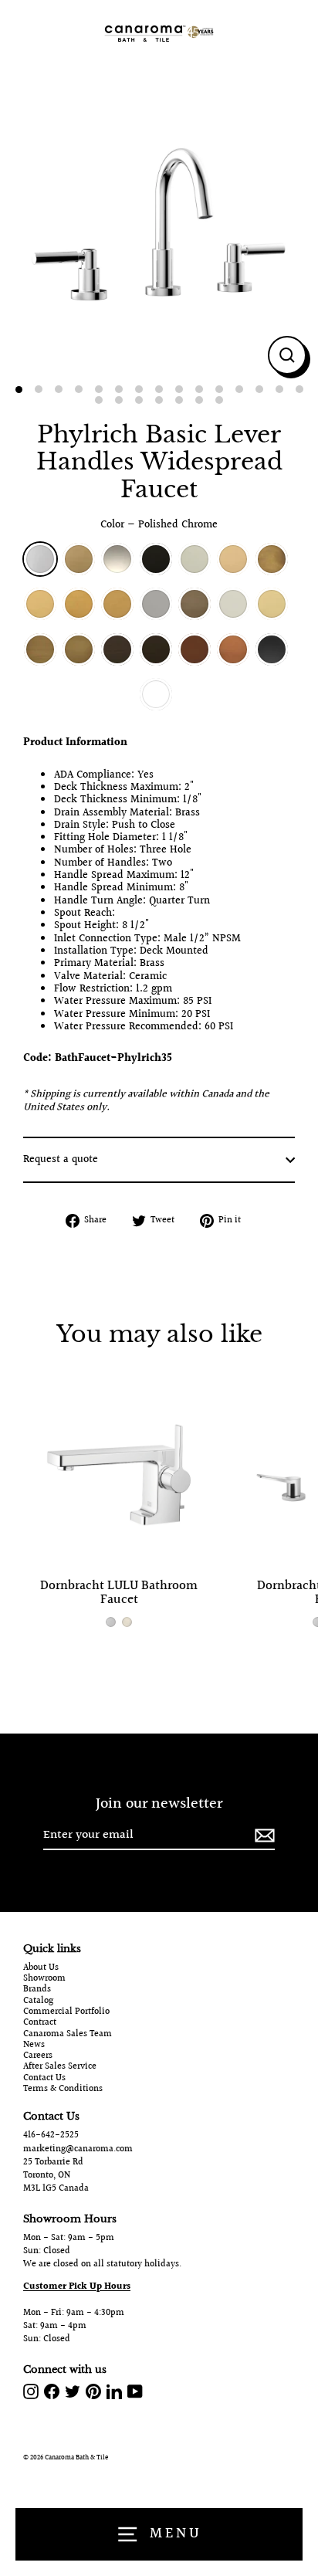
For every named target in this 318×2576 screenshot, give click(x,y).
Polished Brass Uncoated (272, 604)
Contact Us (44, 2079)
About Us (41, 1968)
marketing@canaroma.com (78, 2149)
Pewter (195, 604)
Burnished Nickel (233, 604)
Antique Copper (233, 649)
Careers (38, 2056)
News (34, 2046)
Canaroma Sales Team (68, 2035)
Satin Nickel (195, 559)
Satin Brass (79, 559)
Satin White (156, 694)
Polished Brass (233, 559)
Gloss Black (272, 649)
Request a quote (61, 1160)
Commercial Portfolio (66, 2012)
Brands (37, 1990)
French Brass (272, 559)
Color (159, 525)
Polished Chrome (40, 559)
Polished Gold (40, 604)
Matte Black (156, 559)
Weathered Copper (195, 649)
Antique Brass (79, 649)
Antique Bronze (117, 649)
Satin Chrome (156, 604)
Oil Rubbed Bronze (156, 649)
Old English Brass (40, 649)
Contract (40, 2023)
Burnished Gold (117, 604)
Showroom (44, 1979)
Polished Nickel (117, 559)
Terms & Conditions (63, 2090)
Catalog (38, 2001)
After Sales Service (60, 2067)
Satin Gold (79, 604)
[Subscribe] (262, 1836)
